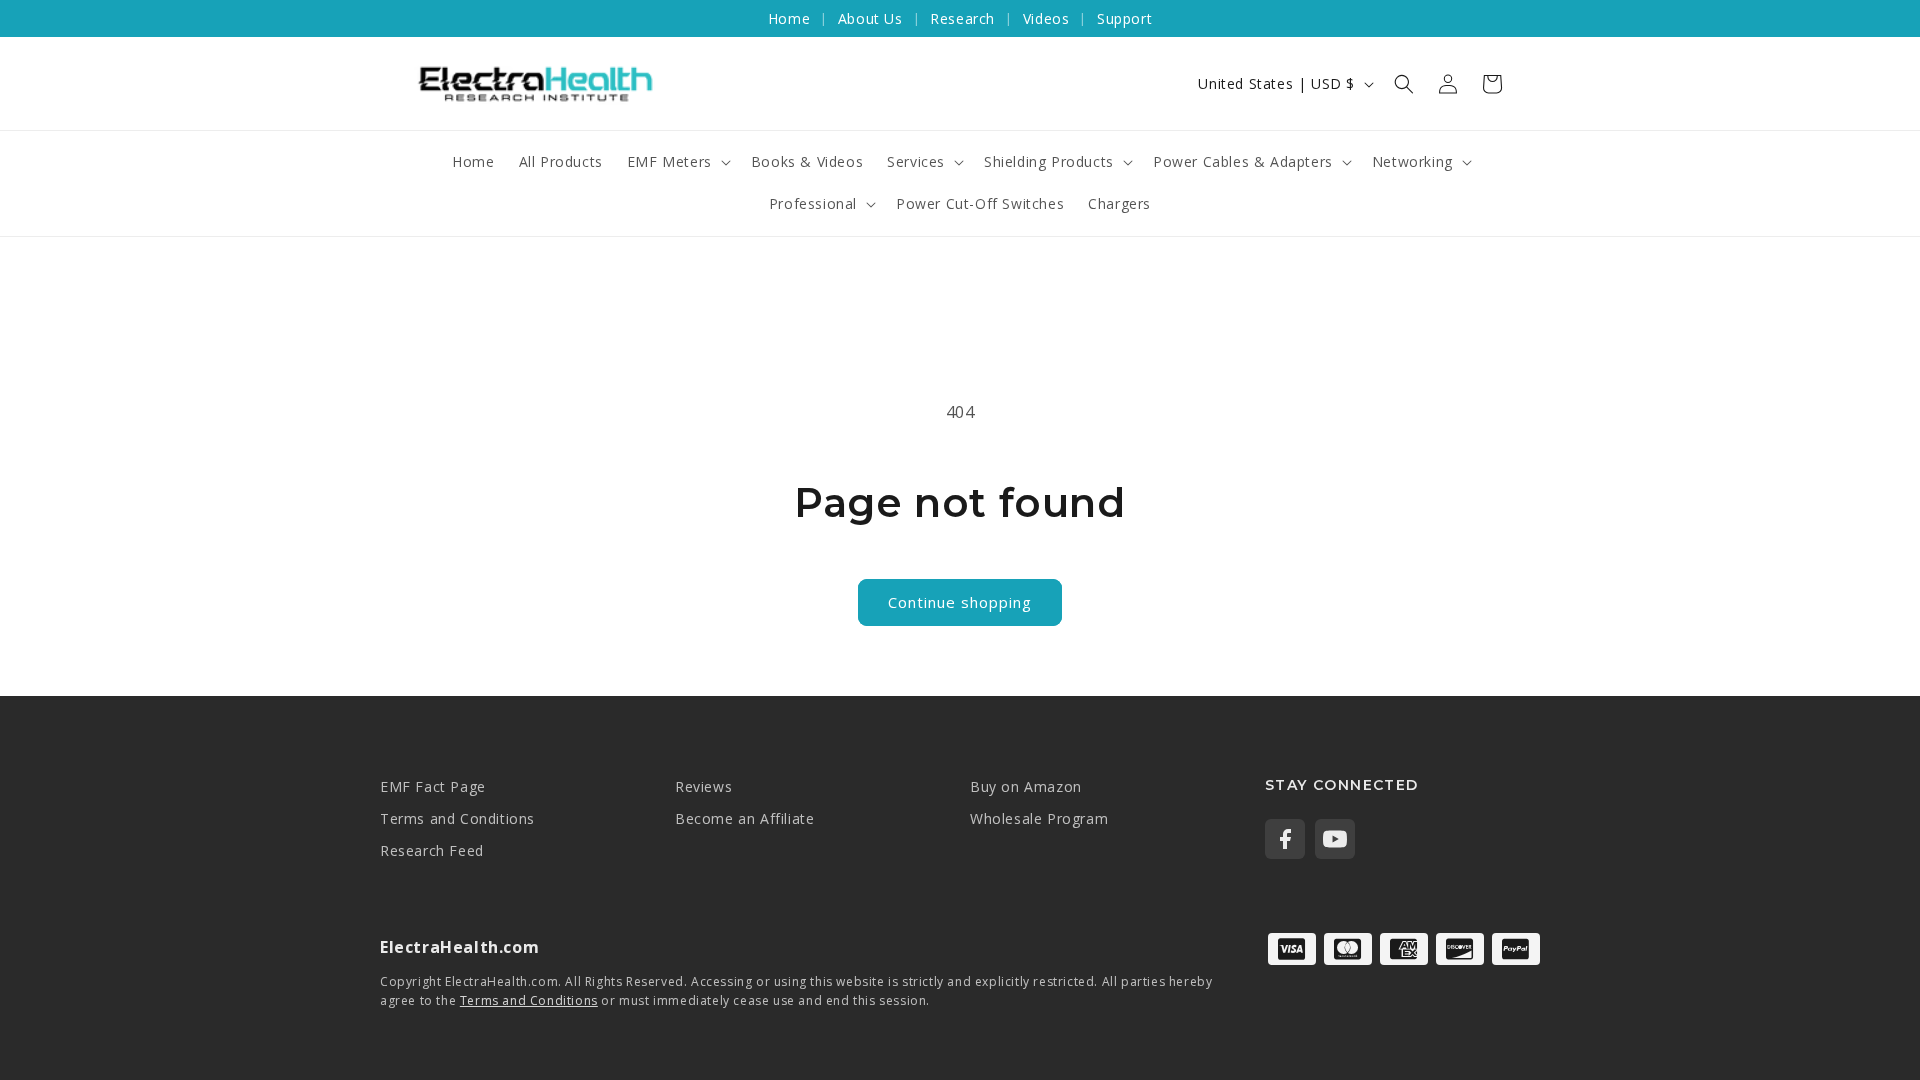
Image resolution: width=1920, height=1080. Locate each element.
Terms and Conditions (457, 818)
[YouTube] (1335, 839)
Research (962, 18)
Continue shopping (960, 602)
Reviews (703, 786)
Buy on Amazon (1026, 786)
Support (1124, 18)
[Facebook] (1285, 839)
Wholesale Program (1039, 818)
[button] (1404, 84)
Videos (1046, 18)
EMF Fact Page (433, 786)
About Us (870, 18)
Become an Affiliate (744, 818)
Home (789, 18)
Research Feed (432, 850)
